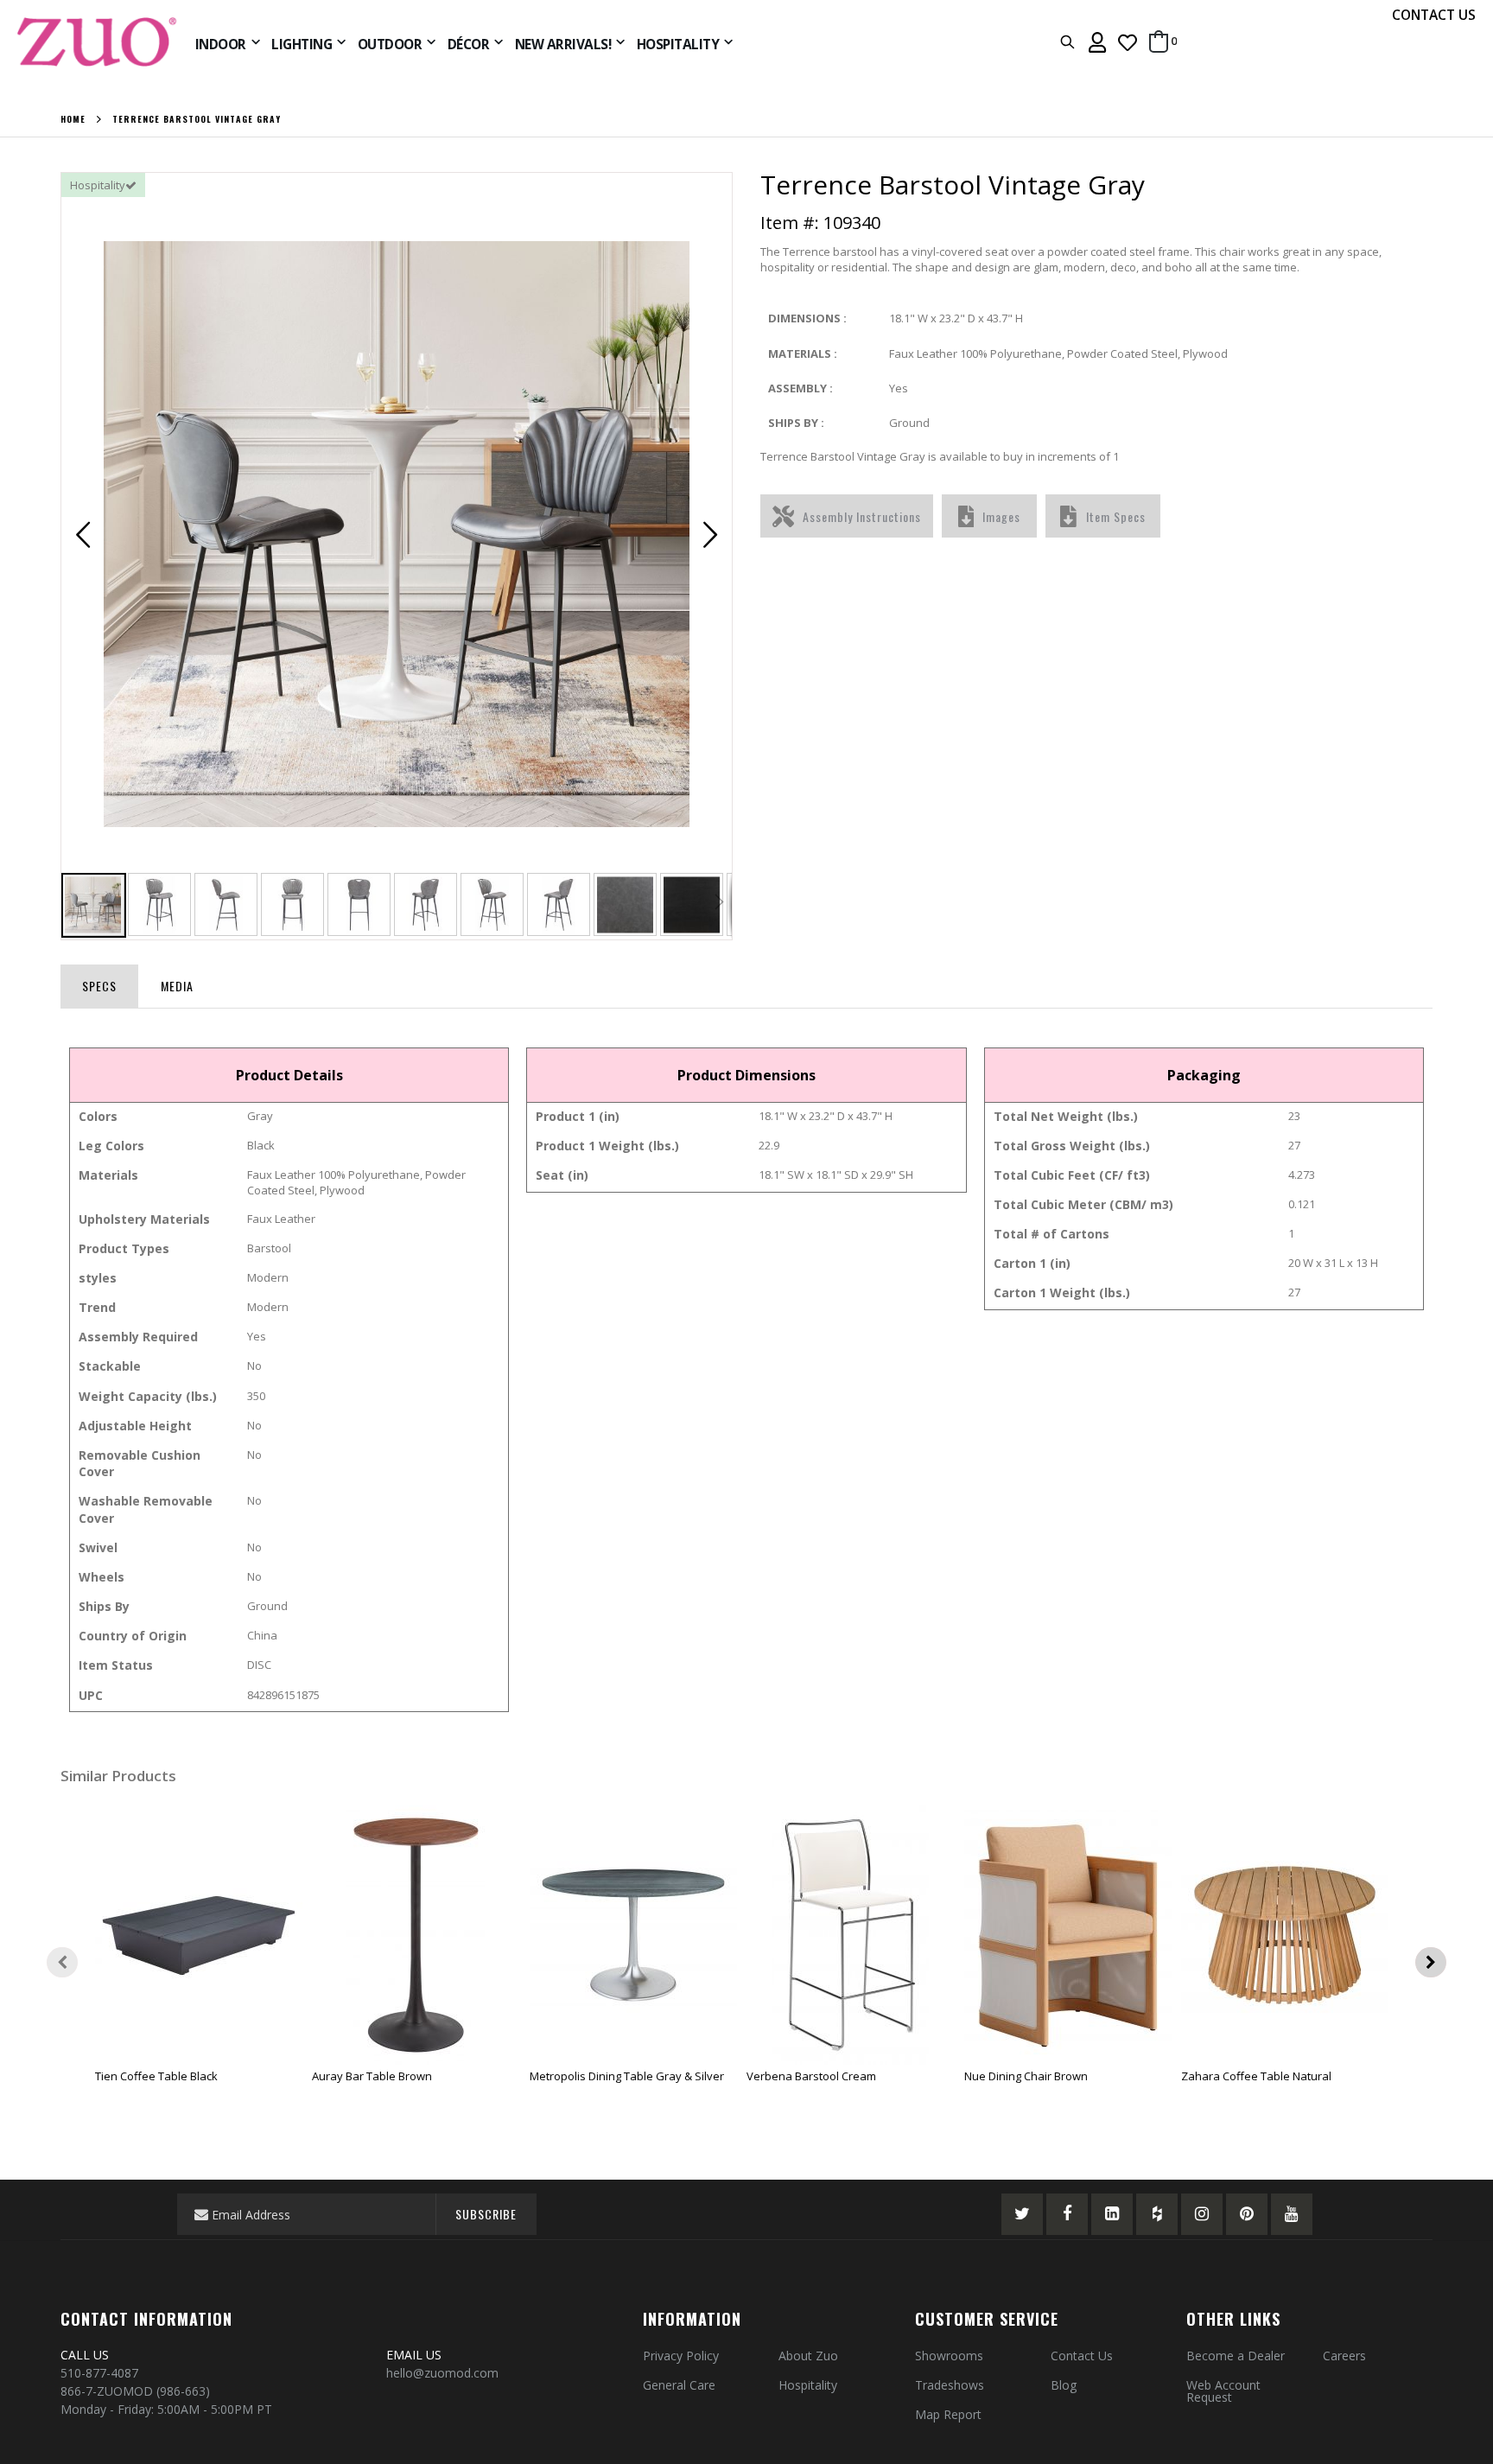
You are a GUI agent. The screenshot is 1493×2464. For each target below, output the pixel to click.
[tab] (99, 983)
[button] (1128, 42)
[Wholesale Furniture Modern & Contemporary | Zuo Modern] (98, 42)
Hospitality (808, 2385)
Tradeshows (950, 2385)
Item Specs (1116, 516)
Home (73, 119)
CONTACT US (1434, 15)
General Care (679, 2385)
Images (1001, 516)
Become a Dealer (1236, 2356)
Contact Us (1082, 2356)
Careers (1344, 2356)
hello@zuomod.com (444, 2373)
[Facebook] (1067, 2214)
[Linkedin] (1112, 2214)
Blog (1064, 2385)
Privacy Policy (681, 2356)
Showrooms (949, 2356)
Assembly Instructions (862, 516)
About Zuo (808, 2356)
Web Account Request (1223, 2391)
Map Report (948, 2414)
